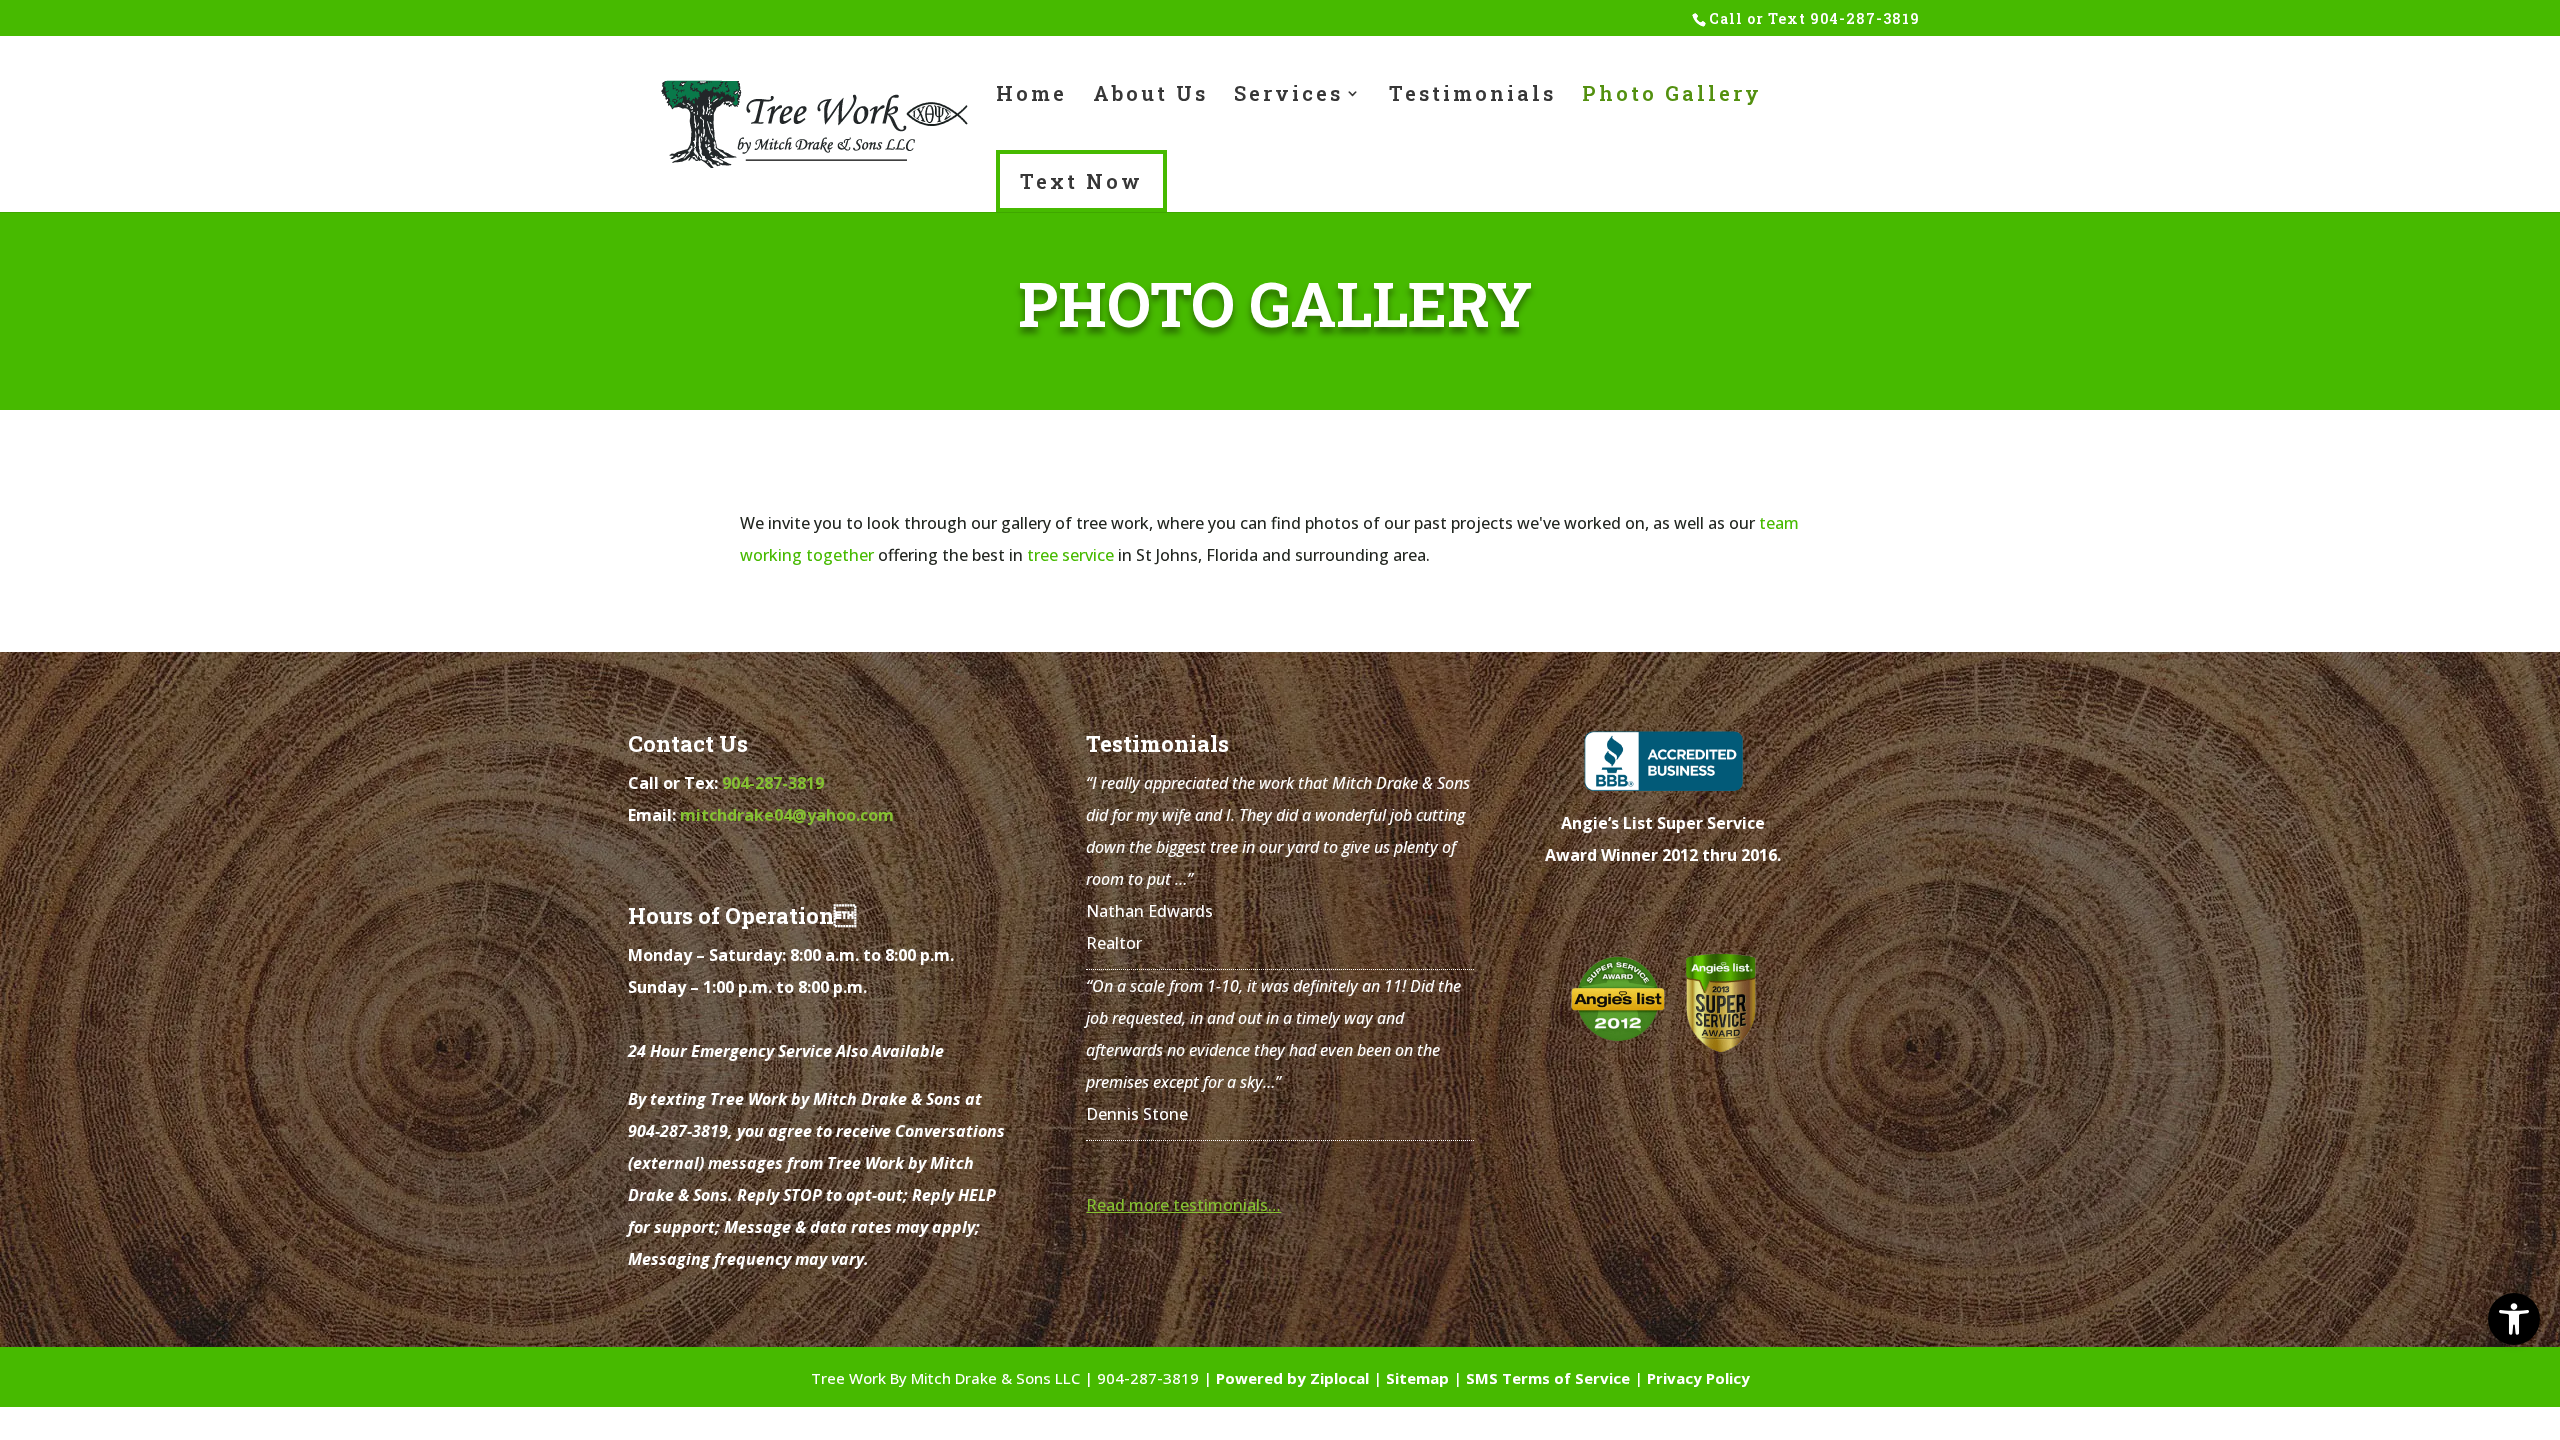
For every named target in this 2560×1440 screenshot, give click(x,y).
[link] (2514, 1319)
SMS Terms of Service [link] (1548, 1378)
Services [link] (1288, 96)
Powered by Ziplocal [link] (1292, 1378)
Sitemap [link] (1417, 1378)
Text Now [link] (1081, 181)
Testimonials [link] (1472, 96)
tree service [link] (1070, 555)
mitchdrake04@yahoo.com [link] (787, 815)
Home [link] (1031, 96)
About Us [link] (1150, 96)
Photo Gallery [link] (1672, 96)
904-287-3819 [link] (1865, 18)
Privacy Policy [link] (1698, 1378)
